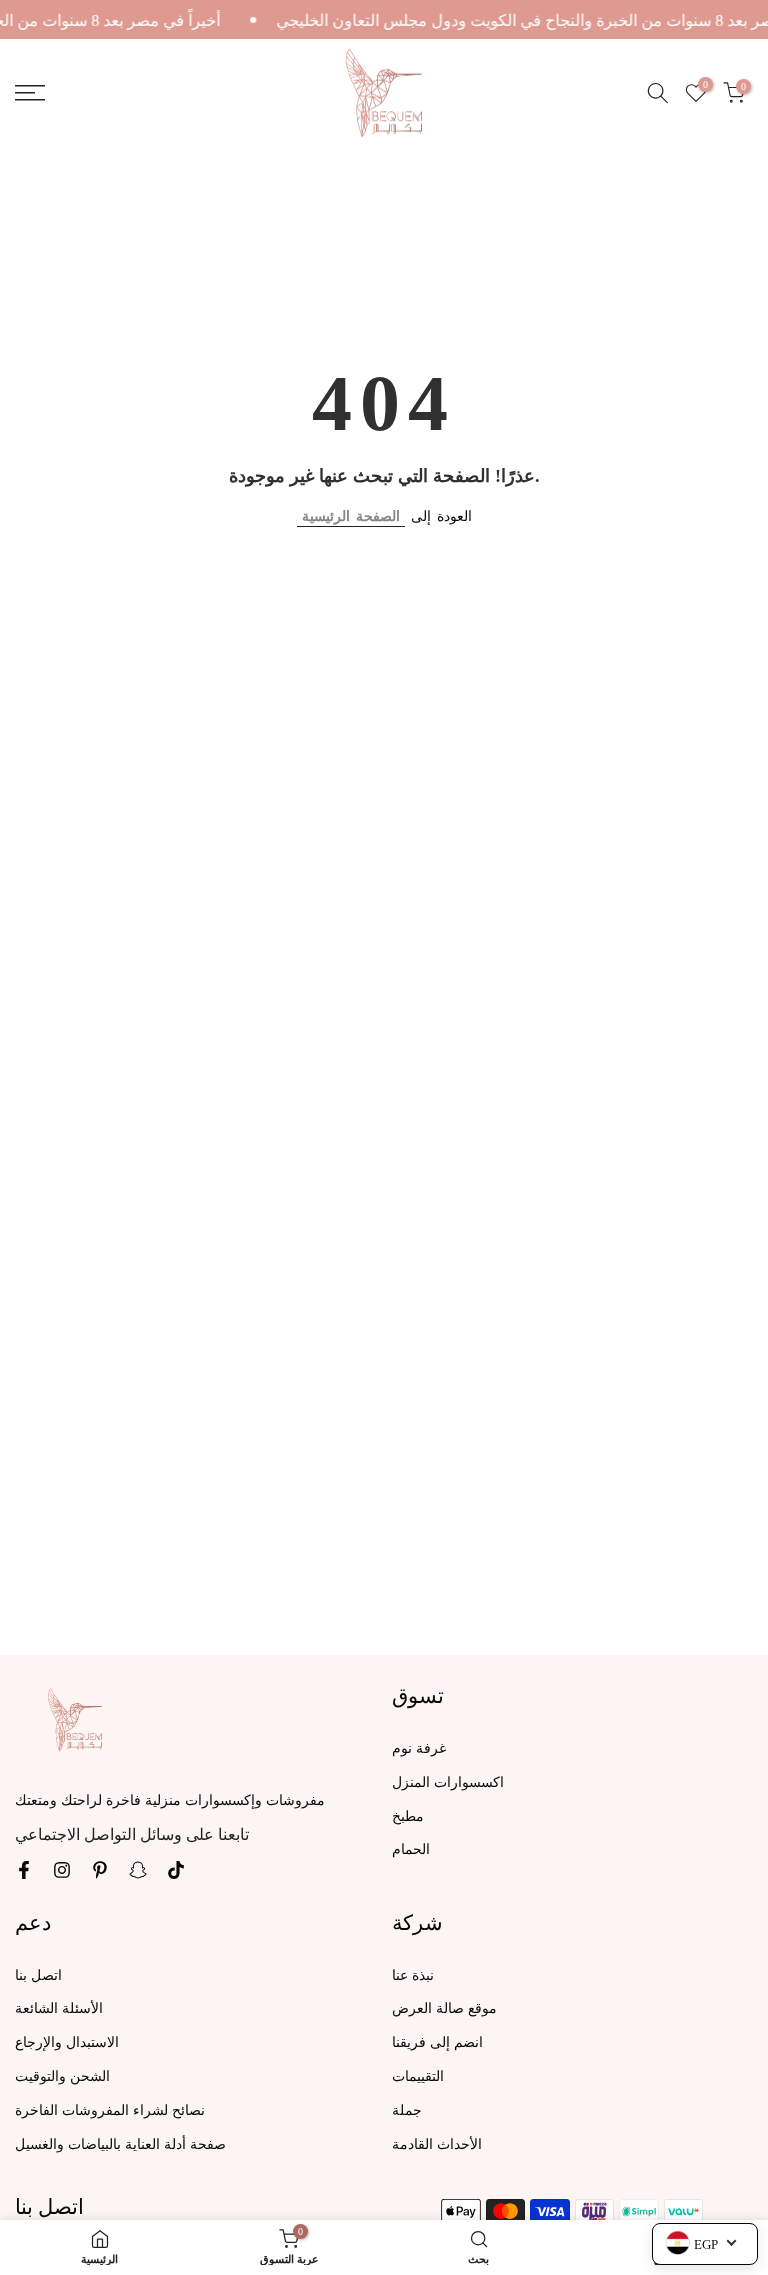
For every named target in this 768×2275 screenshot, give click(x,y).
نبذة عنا (413, 1975)
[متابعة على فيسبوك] (24, 1870)
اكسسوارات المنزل (448, 1782)
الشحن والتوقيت (62, 2076)
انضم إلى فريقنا (437, 2042)
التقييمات (418, 2076)
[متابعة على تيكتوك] (176, 1870)
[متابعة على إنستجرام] (62, 1870)
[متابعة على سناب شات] (138, 1870)
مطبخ (408, 1816)
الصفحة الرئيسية (351, 516)
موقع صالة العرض (444, 2008)
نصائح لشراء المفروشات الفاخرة (110, 2110)
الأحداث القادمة (437, 2144)
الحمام (411, 1849)
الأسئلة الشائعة (59, 2008)
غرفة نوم (419, 1748)
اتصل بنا (38, 1975)
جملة (407, 2110)
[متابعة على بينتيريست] (100, 1870)
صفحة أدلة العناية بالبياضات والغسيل (120, 2144)
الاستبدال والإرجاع (67, 2042)
